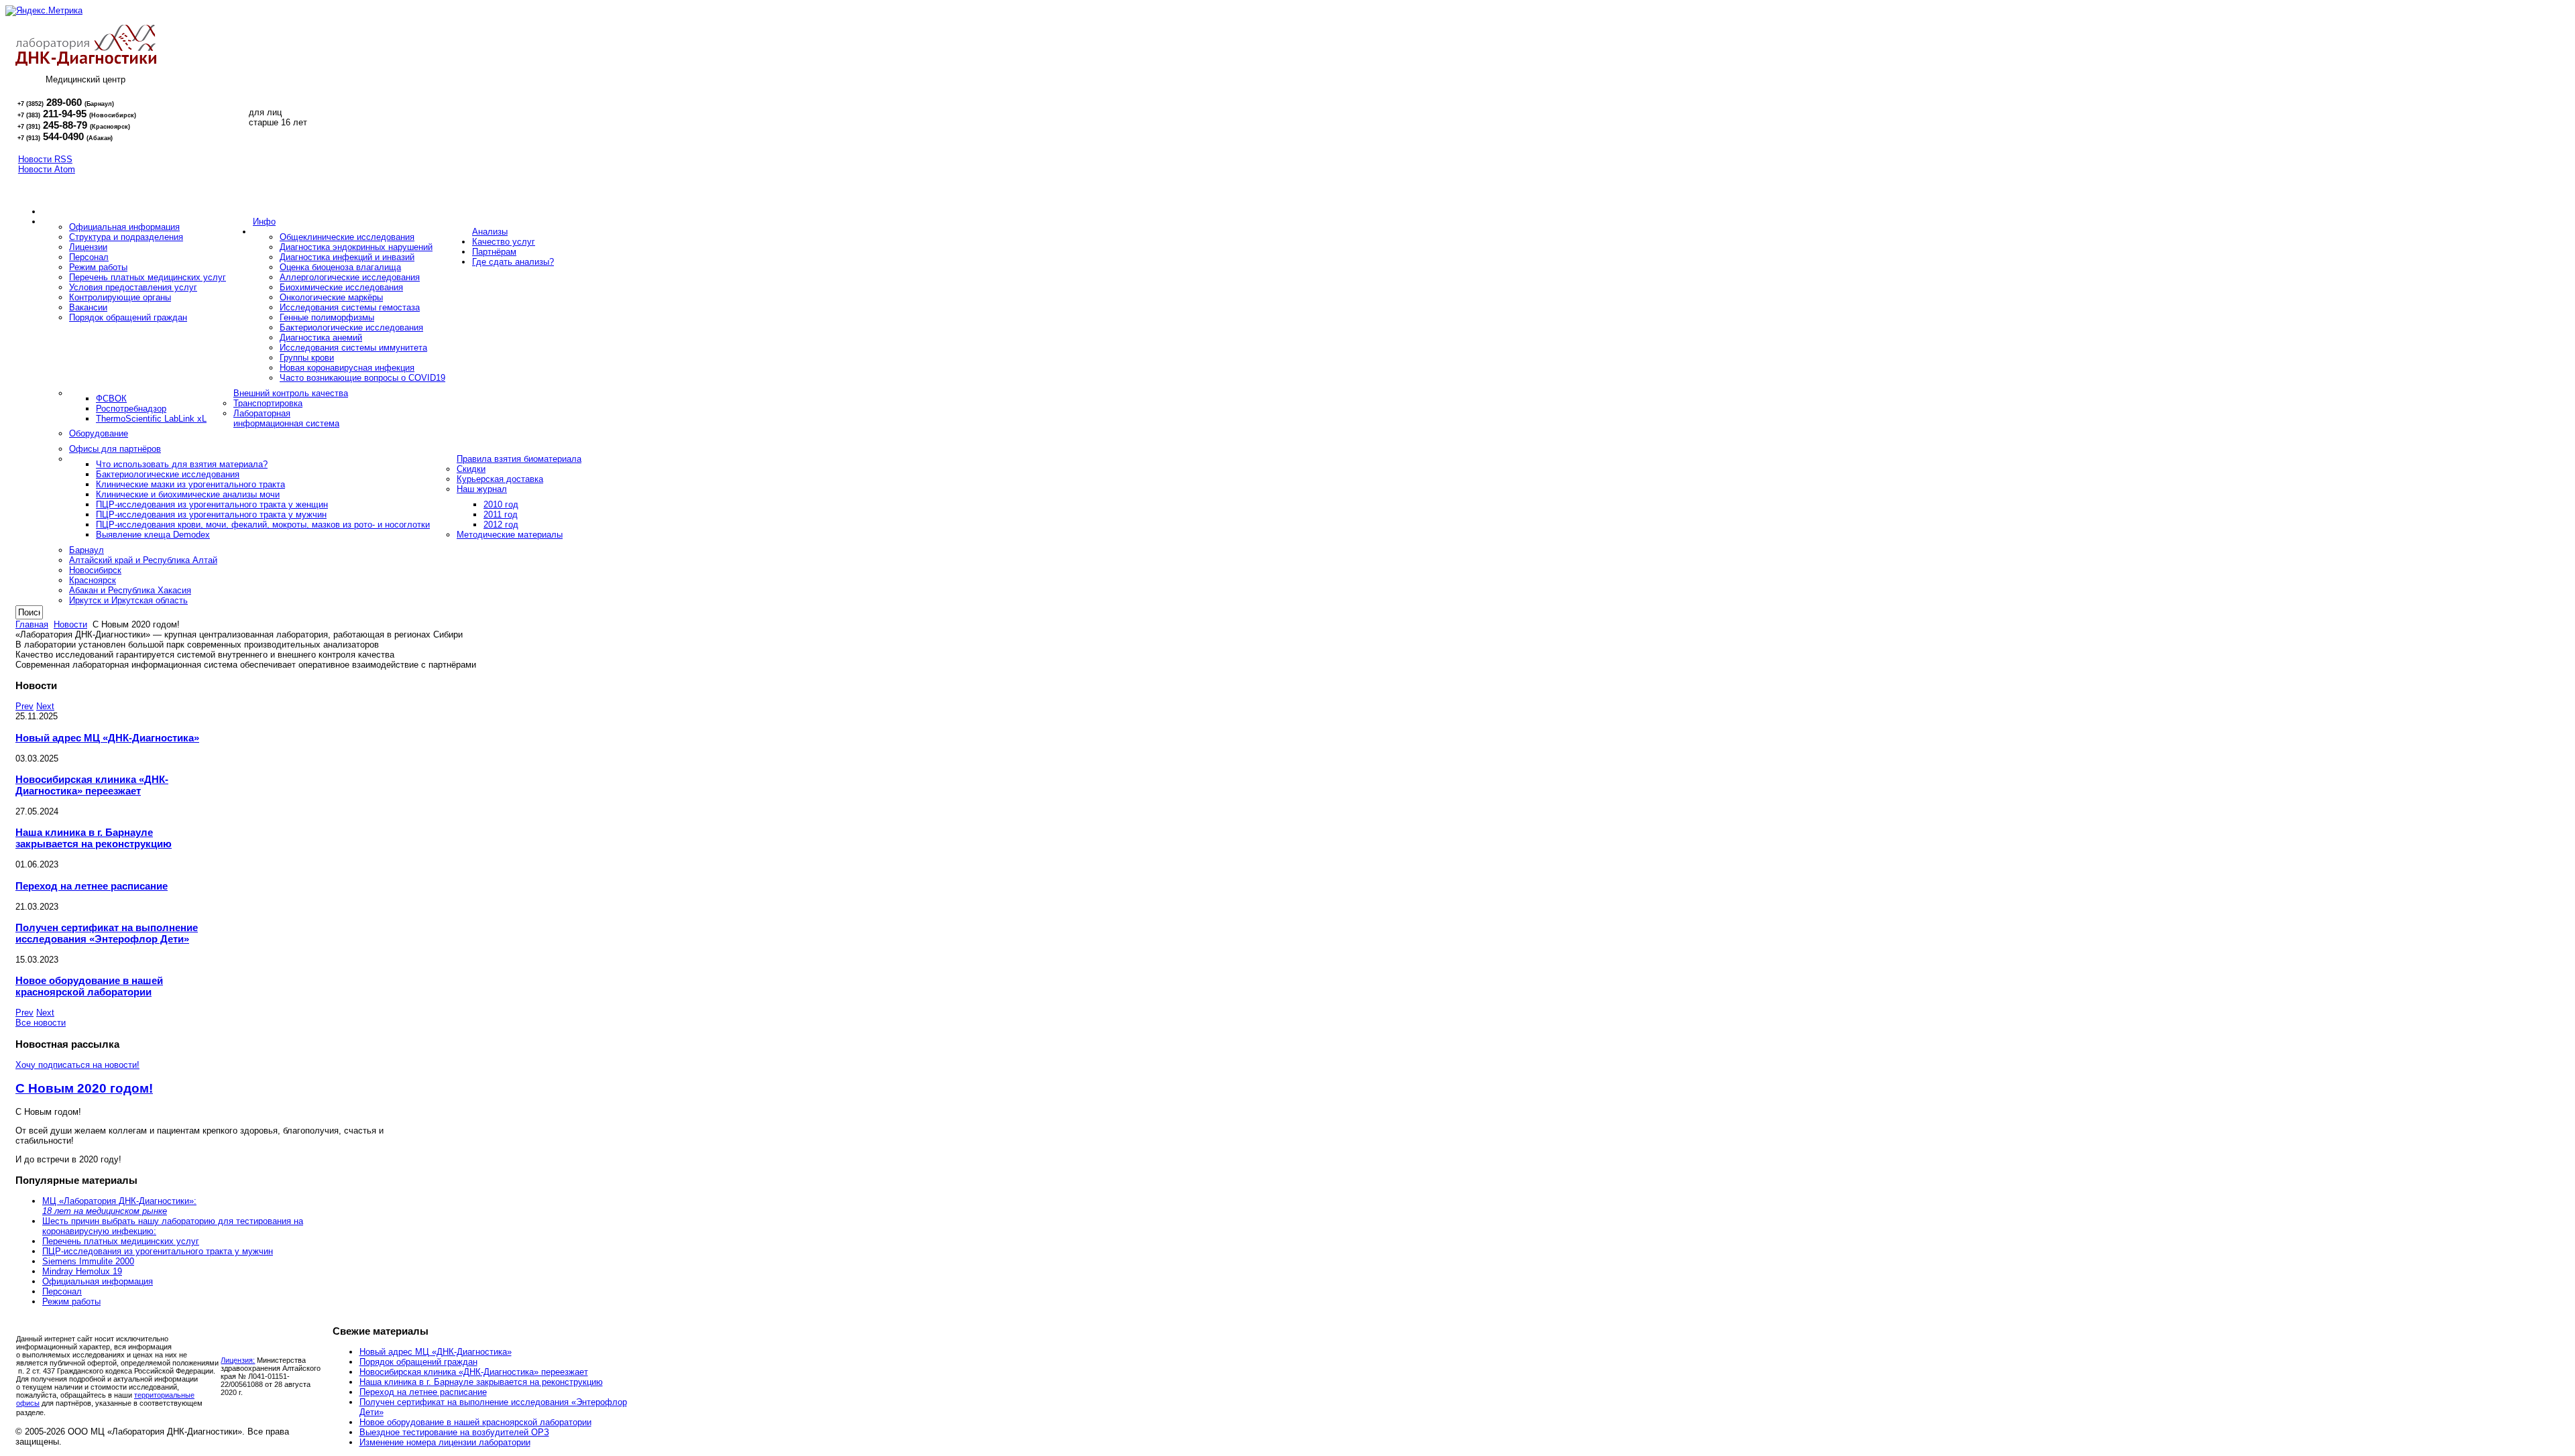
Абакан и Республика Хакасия (130, 590)
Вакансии (88, 307)
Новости (70, 624)
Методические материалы (510, 535)
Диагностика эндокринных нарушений (356, 247)
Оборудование (99, 433)
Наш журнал (482, 489)
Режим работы (98, 267)
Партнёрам (494, 252)
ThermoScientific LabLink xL (151, 419)
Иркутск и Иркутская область (128, 600)
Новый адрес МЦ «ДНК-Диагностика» (107, 738)
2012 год (501, 525)
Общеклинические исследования (347, 237)
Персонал (89, 257)
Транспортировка (268, 403)
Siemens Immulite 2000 (88, 1261)
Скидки (471, 469)
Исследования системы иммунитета (353, 348)
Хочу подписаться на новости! (77, 1065)
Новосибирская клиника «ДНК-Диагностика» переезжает (92, 785)
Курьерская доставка (500, 479)
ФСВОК (111, 399)
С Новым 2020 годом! (84, 1088)
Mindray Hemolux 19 (82, 1271)
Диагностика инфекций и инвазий (347, 257)
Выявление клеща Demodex (153, 535)
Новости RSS (45, 159)
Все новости (41, 1023)
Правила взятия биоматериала (519, 459)
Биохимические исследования (341, 287)
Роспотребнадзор (131, 409)
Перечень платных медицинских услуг (148, 277)
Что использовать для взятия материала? (182, 464)
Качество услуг (504, 242)
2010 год (501, 504)
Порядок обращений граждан (128, 317)
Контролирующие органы (120, 297)
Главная (32, 624)
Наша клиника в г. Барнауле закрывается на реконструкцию (94, 838)
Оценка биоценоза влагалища (340, 267)
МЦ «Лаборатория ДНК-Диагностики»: (119, 1206)
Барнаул (87, 550)
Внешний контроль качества (291, 393)
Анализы (490, 232)
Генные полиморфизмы (327, 317)
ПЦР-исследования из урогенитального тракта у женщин (212, 504)
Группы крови (307, 358)
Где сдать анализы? (513, 262)
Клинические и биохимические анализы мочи (188, 494)
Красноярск (93, 580)
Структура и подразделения (126, 237)
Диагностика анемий (321, 338)
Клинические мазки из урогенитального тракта (190, 484)
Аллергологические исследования (350, 277)
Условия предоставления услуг (133, 287)
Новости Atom (47, 169)
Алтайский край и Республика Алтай (143, 560)
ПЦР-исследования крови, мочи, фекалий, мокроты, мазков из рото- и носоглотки (263, 525)
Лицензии (88, 247)
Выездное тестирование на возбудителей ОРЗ (454, 1432)
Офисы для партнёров (115, 449)
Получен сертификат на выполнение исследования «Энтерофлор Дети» (107, 933)
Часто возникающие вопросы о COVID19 (362, 378)
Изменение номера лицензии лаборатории (445, 1442)
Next (45, 706)
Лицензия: (238, 1360)
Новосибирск (95, 570)
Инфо (264, 222)
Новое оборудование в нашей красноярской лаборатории (89, 986)
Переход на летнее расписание (92, 886)
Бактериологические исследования (351, 327)
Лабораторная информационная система (286, 418)
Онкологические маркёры (331, 297)
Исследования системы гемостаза (350, 307)
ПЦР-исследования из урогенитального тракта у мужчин (211, 514)
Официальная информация (124, 227)
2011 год (501, 514)
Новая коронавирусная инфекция (347, 368)
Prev (24, 706)
